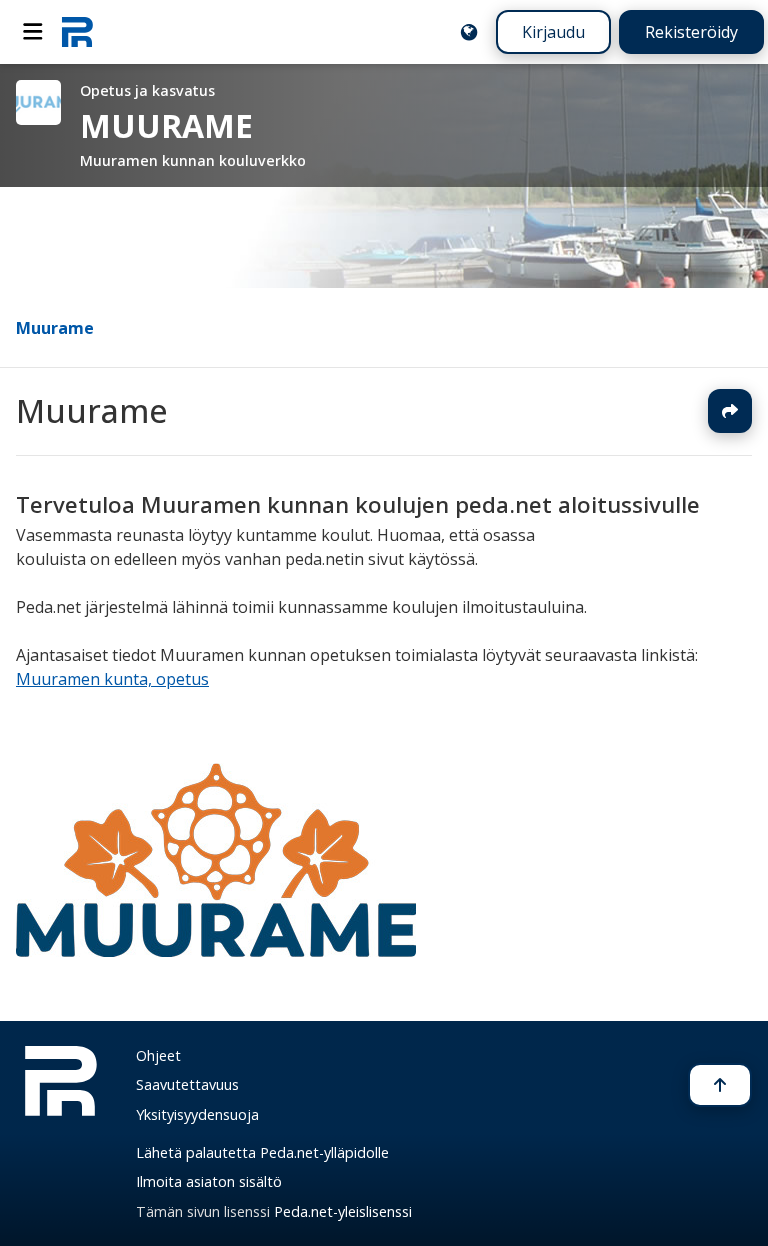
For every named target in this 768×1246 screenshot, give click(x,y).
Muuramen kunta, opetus (112, 679)
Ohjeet (158, 1055)
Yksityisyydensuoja (197, 1114)
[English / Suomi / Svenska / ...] (469, 32)
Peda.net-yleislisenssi (343, 1211)
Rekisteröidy (691, 32)
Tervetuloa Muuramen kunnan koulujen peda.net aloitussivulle (358, 504)
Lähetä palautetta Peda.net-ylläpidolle (262, 1152)
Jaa (730, 411)
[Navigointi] (33, 32)
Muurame (55, 328)
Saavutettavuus (187, 1084)
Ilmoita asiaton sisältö (209, 1181)
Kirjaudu (553, 32)
